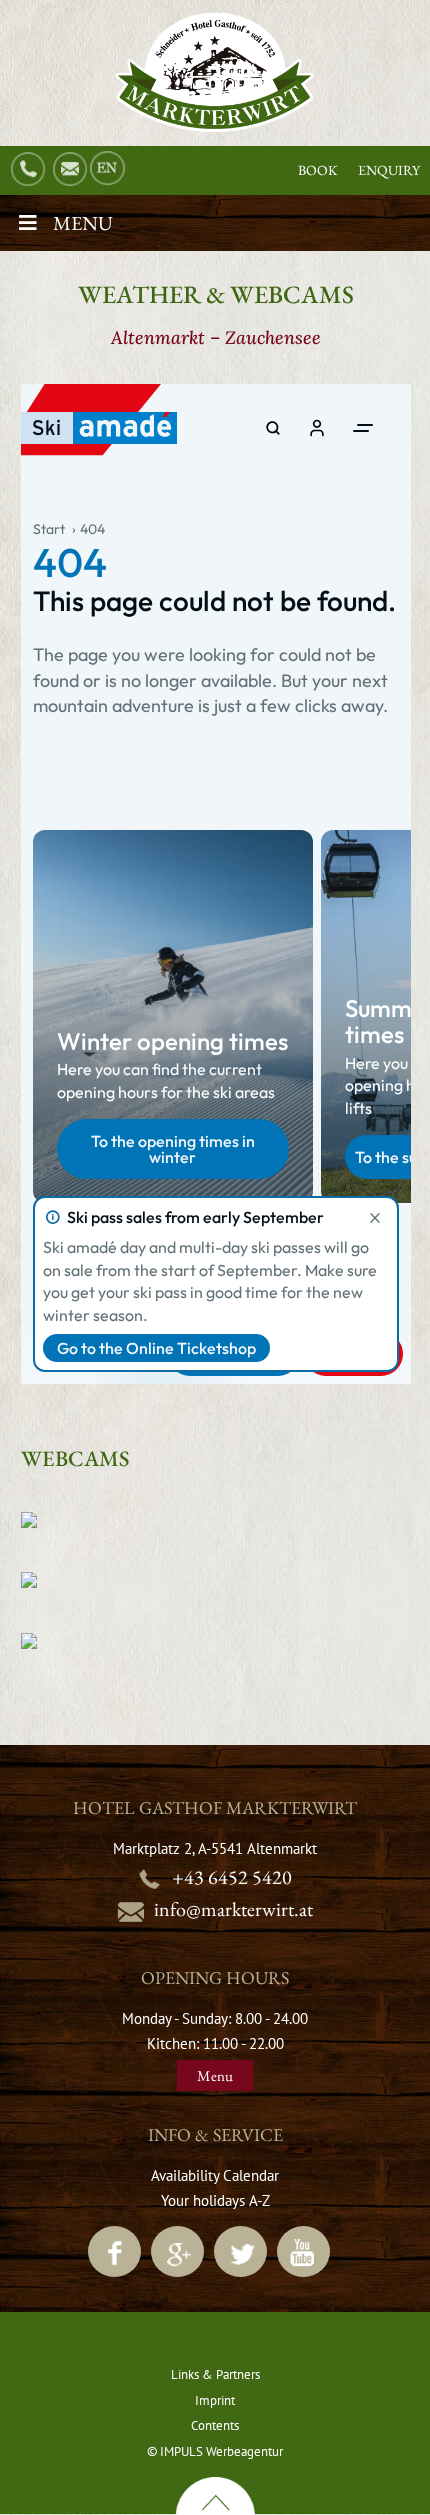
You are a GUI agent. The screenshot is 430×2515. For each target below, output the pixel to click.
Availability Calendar (215, 2175)
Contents (215, 2425)
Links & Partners (215, 2374)
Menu (83, 223)
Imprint (215, 2400)
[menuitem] (109, 168)
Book (318, 170)
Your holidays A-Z (215, 2200)
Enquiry (389, 170)
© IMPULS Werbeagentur (215, 2451)
